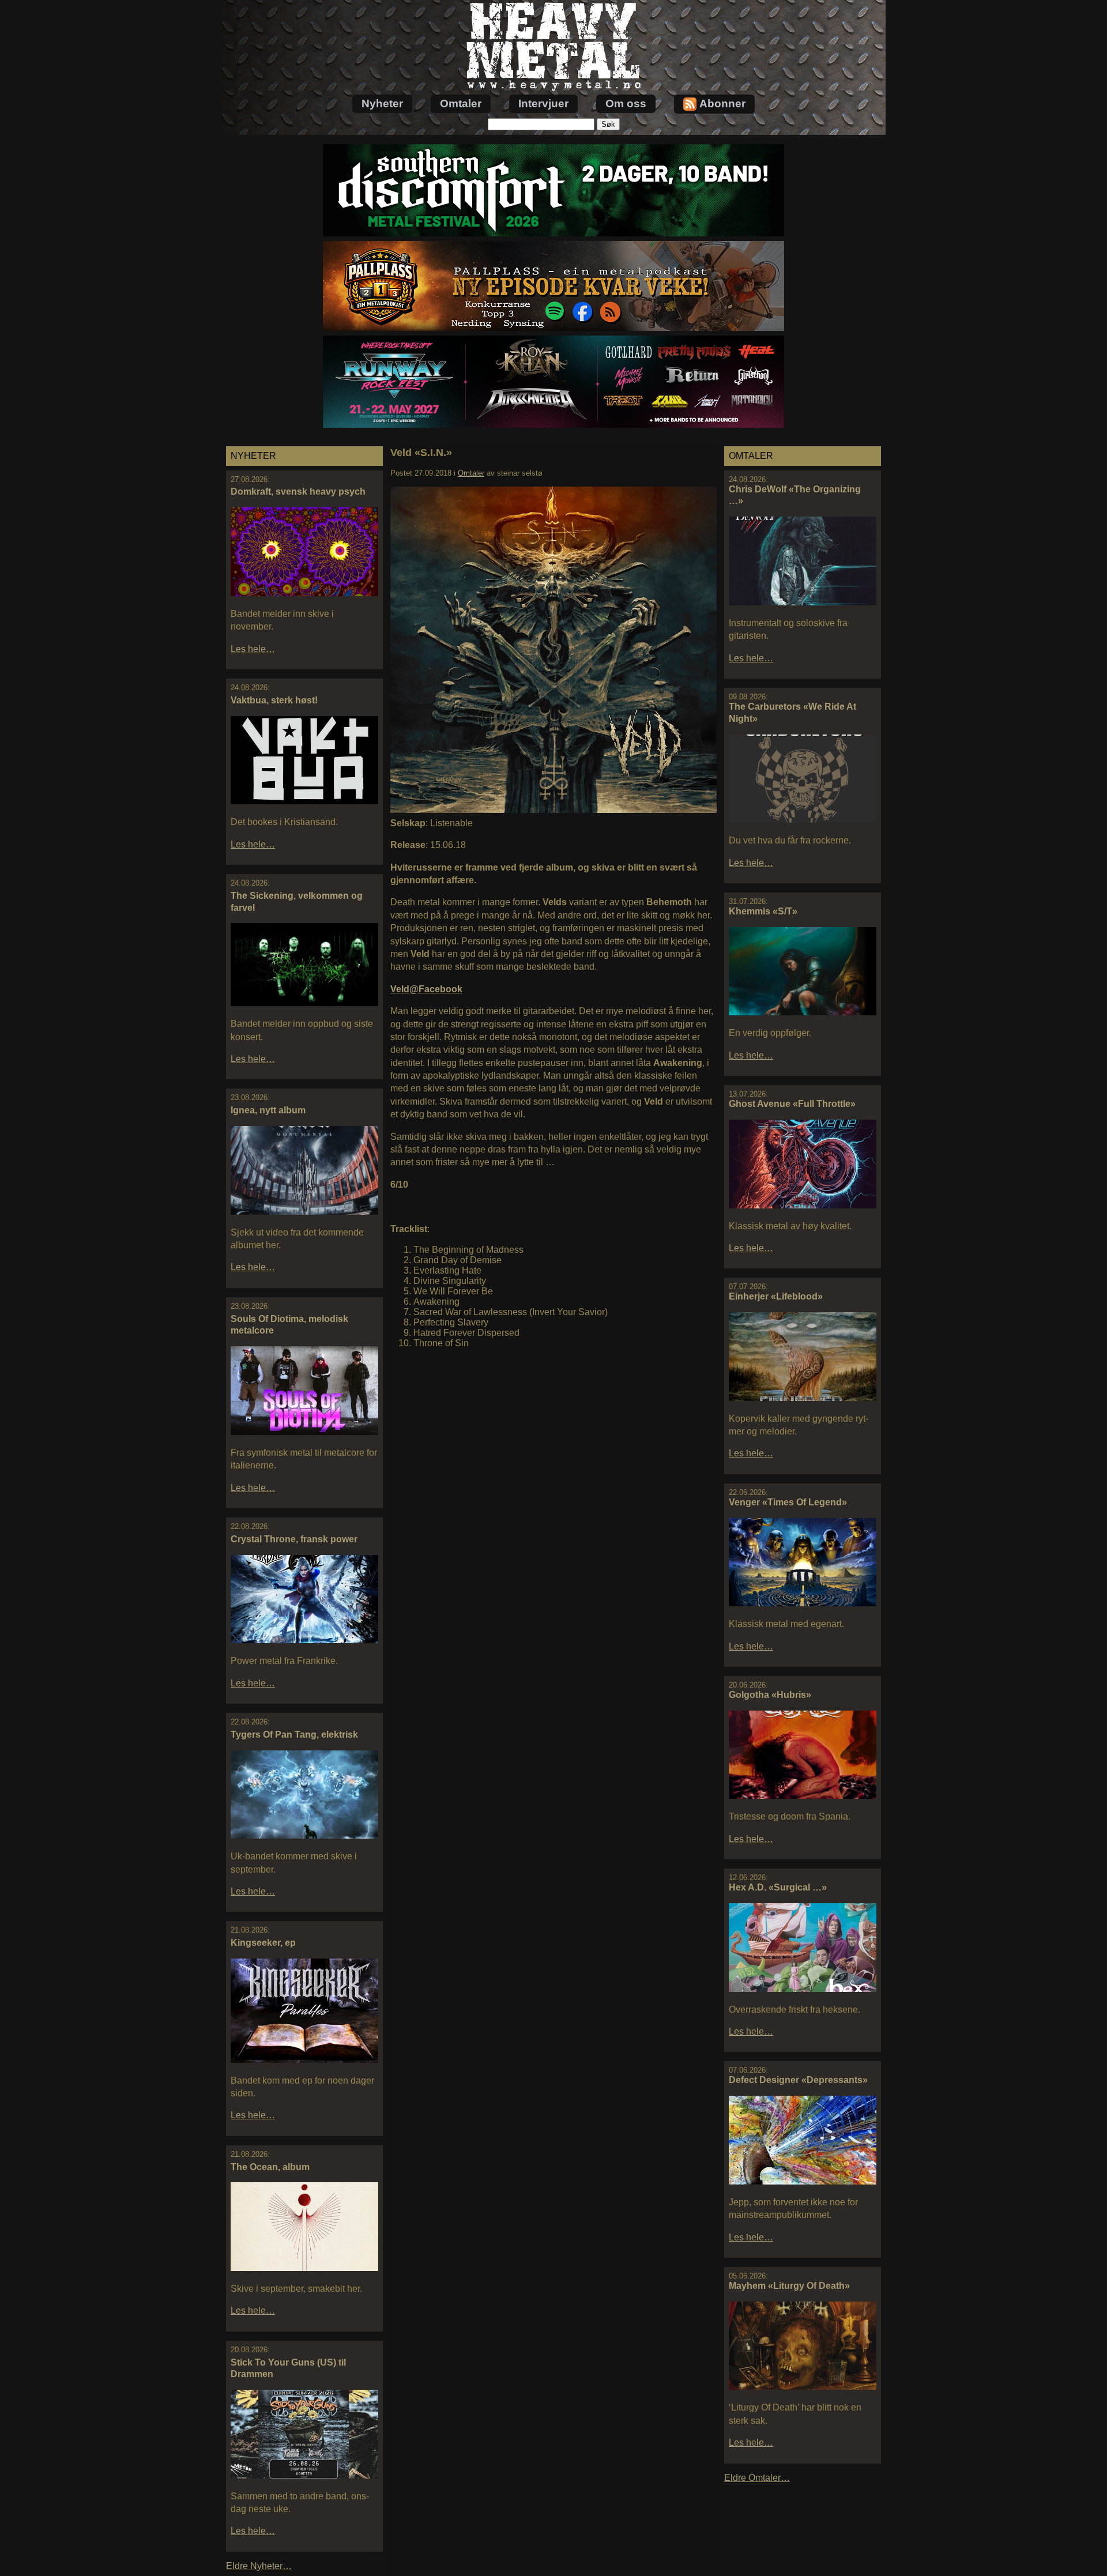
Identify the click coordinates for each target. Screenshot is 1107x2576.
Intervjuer (543, 103)
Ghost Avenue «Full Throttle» (792, 1104)
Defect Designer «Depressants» (798, 2080)
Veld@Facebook (426, 989)
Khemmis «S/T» (763, 911)
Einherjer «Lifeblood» (776, 1296)
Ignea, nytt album (268, 1110)
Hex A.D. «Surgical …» (778, 1887)
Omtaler (461, 103)
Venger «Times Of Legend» (788, 1502)
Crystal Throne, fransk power (294, 1539)
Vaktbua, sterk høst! (274, 700)
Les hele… (253, 649)
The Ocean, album (270, 2167)
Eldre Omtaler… (757, 2478)
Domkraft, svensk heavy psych (298, 492)
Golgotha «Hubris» (770, 1695)
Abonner (722, 103)
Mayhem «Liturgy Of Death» (789, 2286)
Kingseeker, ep (263, 1943)
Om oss (626, 103)
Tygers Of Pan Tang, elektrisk (294, 1735)
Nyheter (382, 103)
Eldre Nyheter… (259, 2566)
